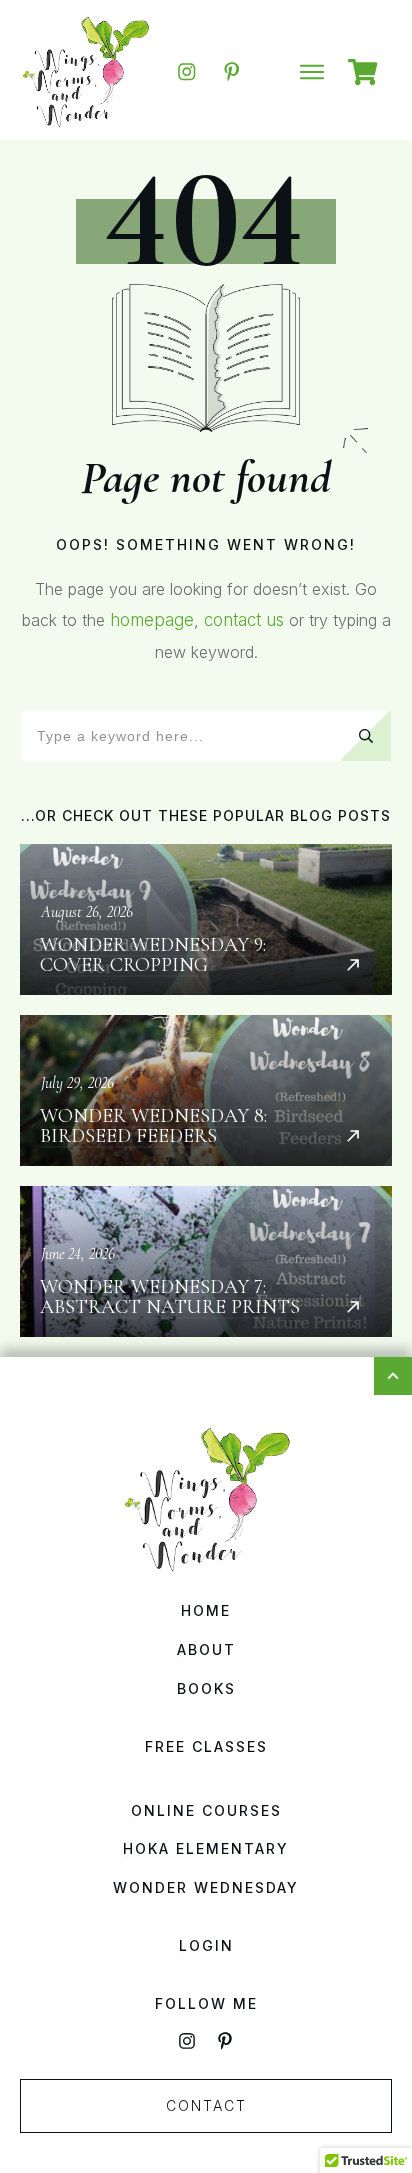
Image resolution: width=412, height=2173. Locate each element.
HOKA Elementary (206, 1848)
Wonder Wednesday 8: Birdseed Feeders (206, 1090)
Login (206, 1945)
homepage (152, 620)
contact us (244, 620)
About (206, 1649)
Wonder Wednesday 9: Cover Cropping (206, 919)
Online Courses (206, 1810)
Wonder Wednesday (206, 1887)
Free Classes (206, 1746)
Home (206, 1610)
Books (206, 1688)
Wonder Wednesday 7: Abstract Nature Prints (206, 1261)
